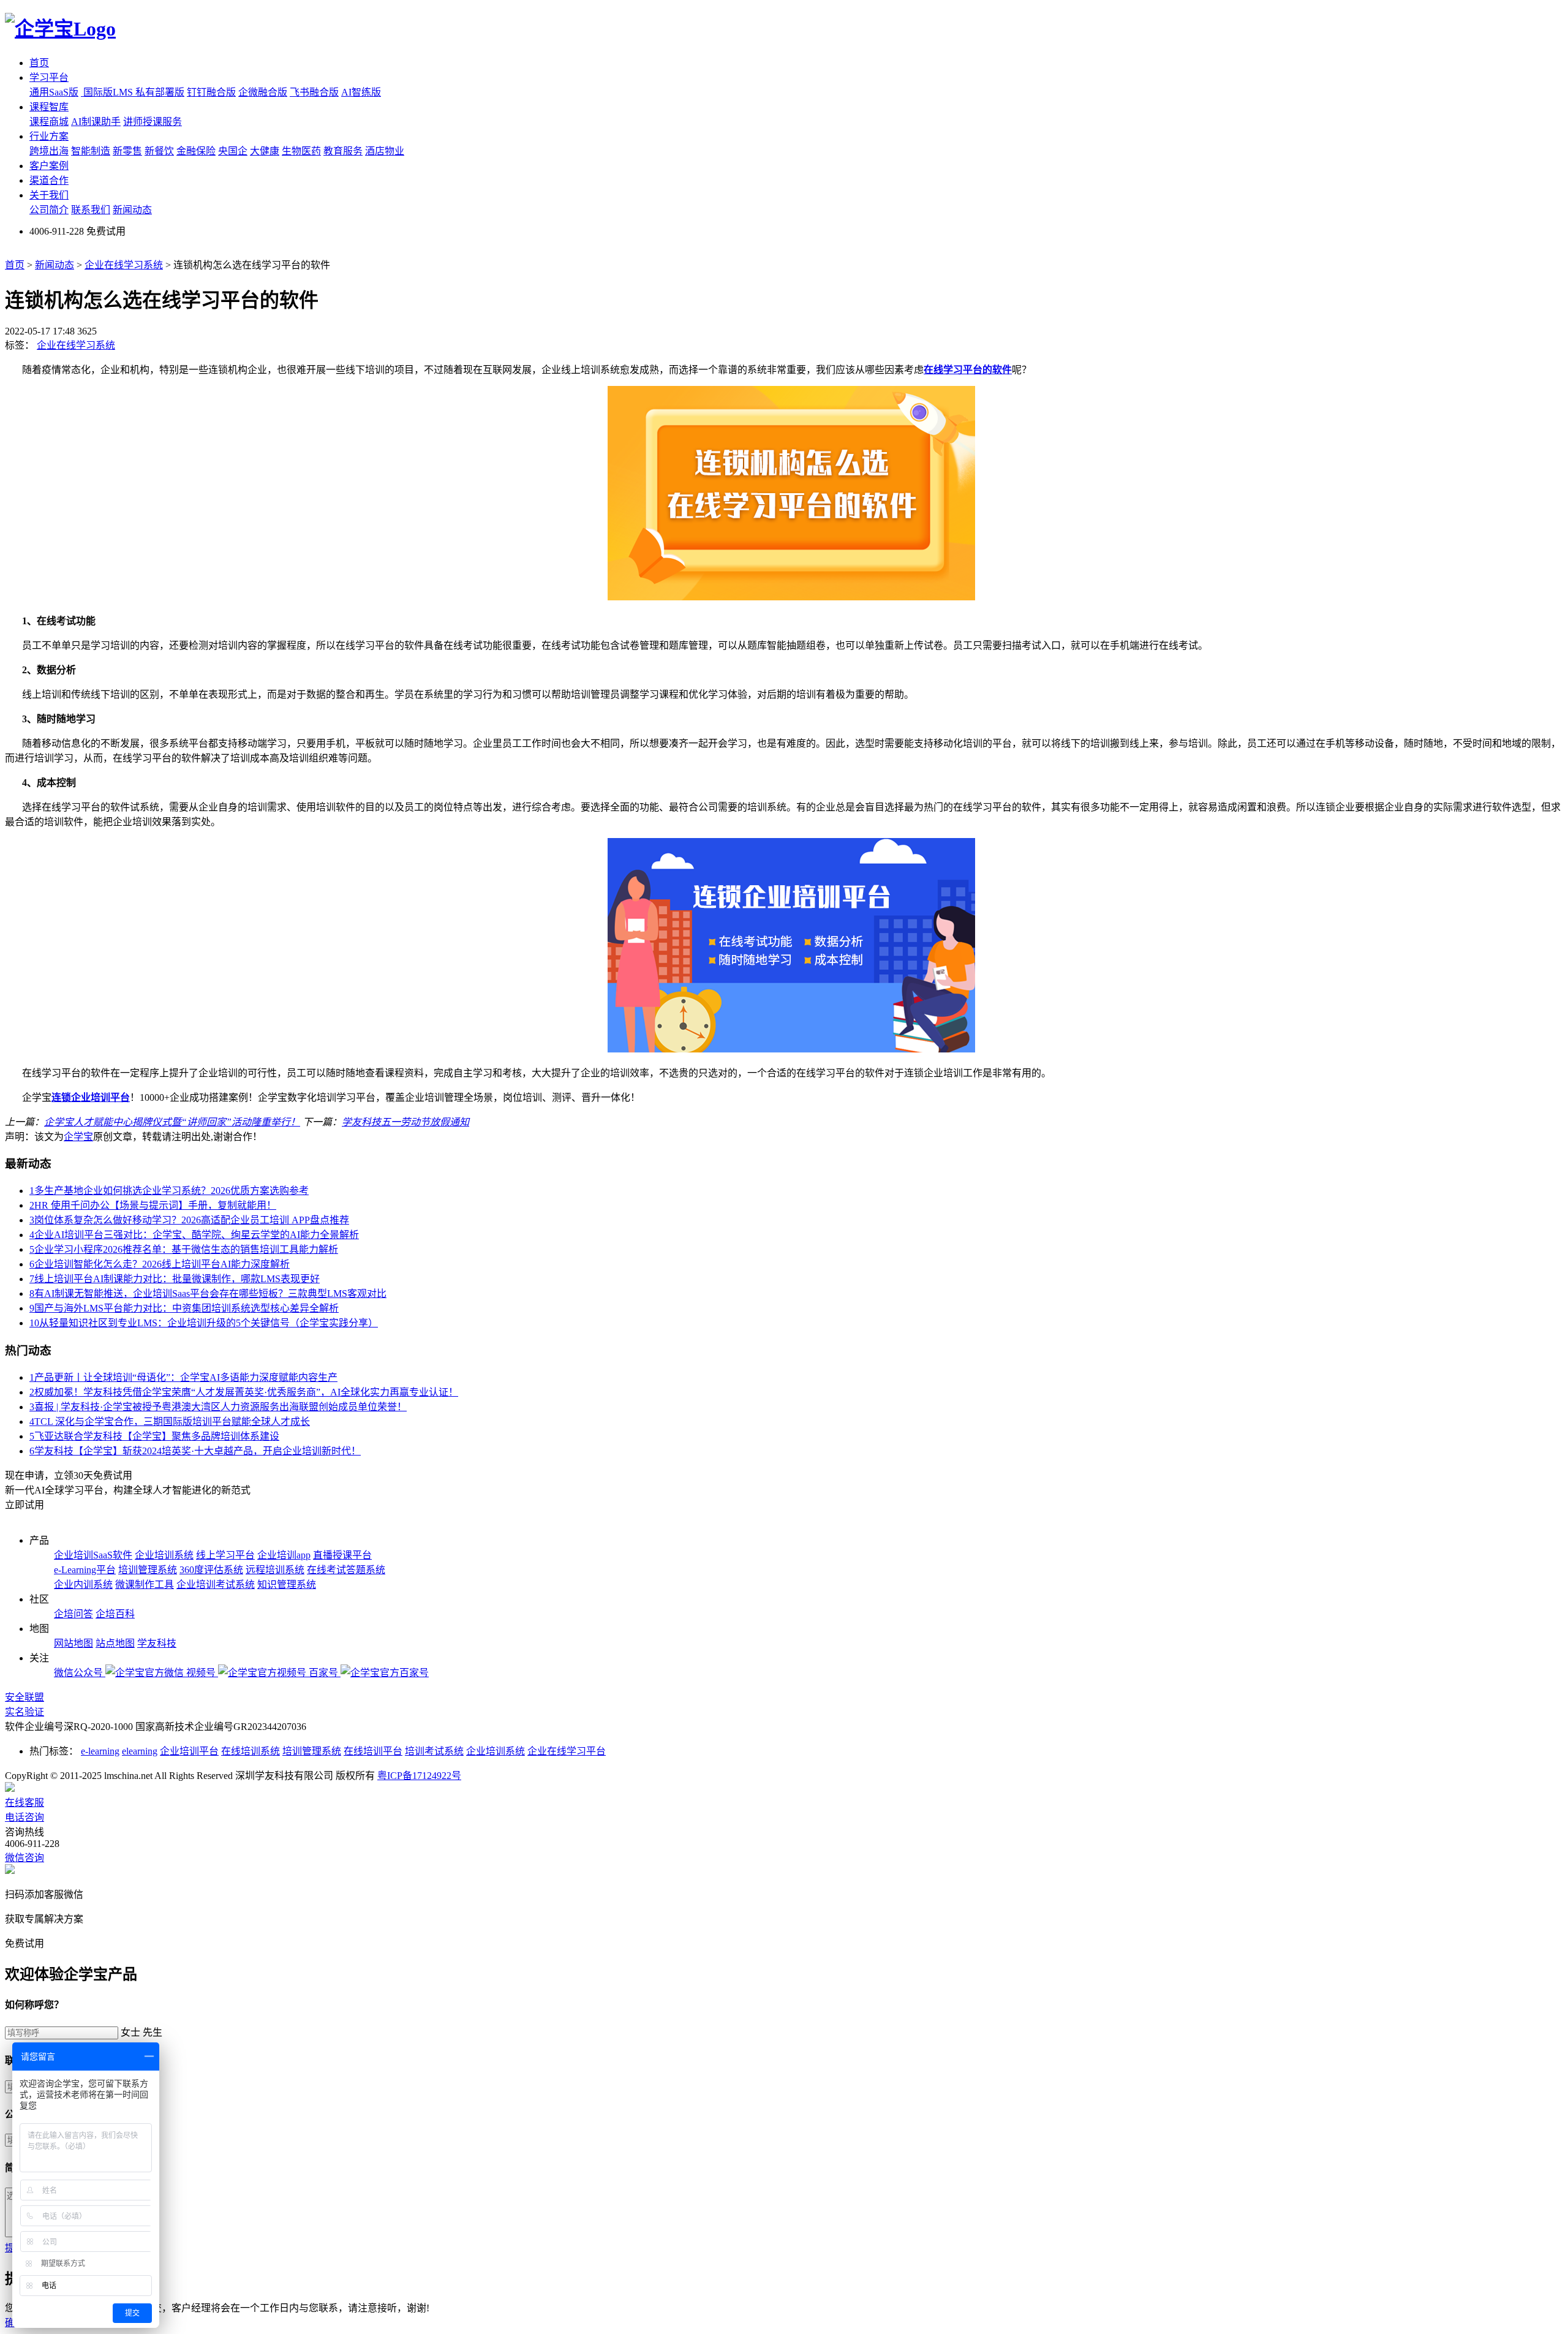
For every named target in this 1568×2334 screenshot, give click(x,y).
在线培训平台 (373, 1751)
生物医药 (301, 151)
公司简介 (49, 210)
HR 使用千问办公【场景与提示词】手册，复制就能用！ (153, 1205)
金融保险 (196, 151)
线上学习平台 (225, 1555)
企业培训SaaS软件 (93, 1555)
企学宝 (78, 1137)
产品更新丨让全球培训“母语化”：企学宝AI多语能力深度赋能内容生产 (183, 1377)
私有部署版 (160, 92)
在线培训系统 (251, 1751)
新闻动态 (132, 210)
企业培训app (284, 1555)
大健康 (265, 151)
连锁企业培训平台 (91, 1097)
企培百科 (115, 1614)
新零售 (127, 151)
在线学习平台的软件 (968, 370)
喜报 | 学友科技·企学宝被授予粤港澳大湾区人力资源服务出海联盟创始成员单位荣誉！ (218, 1407)
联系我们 (91, 210)
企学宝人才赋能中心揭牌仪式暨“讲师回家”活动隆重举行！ (172, 1122)
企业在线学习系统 (124, 265)
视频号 (202, 1673)
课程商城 (49, 122)
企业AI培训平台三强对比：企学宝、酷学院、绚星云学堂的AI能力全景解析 (194, 1235)
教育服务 (343, 151)
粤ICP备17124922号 (419, 1776)
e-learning (100, 1751)
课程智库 (49, 107)
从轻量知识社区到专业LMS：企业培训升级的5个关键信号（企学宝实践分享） (204, 1323)
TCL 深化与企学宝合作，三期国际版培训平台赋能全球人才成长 (170, 1422)
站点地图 (115, 1643)
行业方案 (49, 136)
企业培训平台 (189, 1751)
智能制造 (91, 151)
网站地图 (73, 1643)
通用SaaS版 (54, 92)
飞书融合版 (314, 92)
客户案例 (49, 166)
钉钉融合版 (211, 92)
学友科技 (157, 1643)
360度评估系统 (211, 1570)
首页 (39, 63)
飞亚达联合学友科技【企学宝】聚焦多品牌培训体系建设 (154, 1436)
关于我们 (49, 195)
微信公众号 (80, 1673)
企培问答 (73, 1614)
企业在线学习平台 (567, 1751)
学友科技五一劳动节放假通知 (405, 1122)
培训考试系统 (434, 1751)
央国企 (233, 151)
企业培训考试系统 (216, 1584)
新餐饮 (159, 151)
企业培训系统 (164, 1555)
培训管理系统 (148, 1570)
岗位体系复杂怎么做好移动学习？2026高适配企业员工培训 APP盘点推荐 (189, 1220)
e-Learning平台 (85, 1570)
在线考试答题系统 (346, 1570)
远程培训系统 (275, 1570)
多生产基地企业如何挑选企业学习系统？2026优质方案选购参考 (169, 1191)
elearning (140, 1751)
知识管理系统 (287, 1584)
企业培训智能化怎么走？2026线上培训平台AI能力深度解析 (160, 1264)
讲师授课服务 (153, 122)
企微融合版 (263, 92)
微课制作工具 (145, 1584)
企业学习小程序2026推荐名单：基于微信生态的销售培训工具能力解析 (184, 1249)
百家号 (325, 1673)
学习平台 (49, 77)
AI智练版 (361, 92)
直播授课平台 (342, 1555)
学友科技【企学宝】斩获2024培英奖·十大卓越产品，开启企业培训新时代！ (195, 1451)
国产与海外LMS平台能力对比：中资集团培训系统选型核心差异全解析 (184, 1308)
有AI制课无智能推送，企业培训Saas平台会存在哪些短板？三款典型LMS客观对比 (208, 1294)
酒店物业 (385, 151)
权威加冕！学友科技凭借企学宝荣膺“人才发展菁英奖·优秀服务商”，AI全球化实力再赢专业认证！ (244, 1392)
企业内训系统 (83, 1584)
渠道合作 (49, 180)
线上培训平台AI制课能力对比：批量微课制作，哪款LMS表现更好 (175, 1279)
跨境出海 (49, 151)
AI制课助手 (96, 122)
